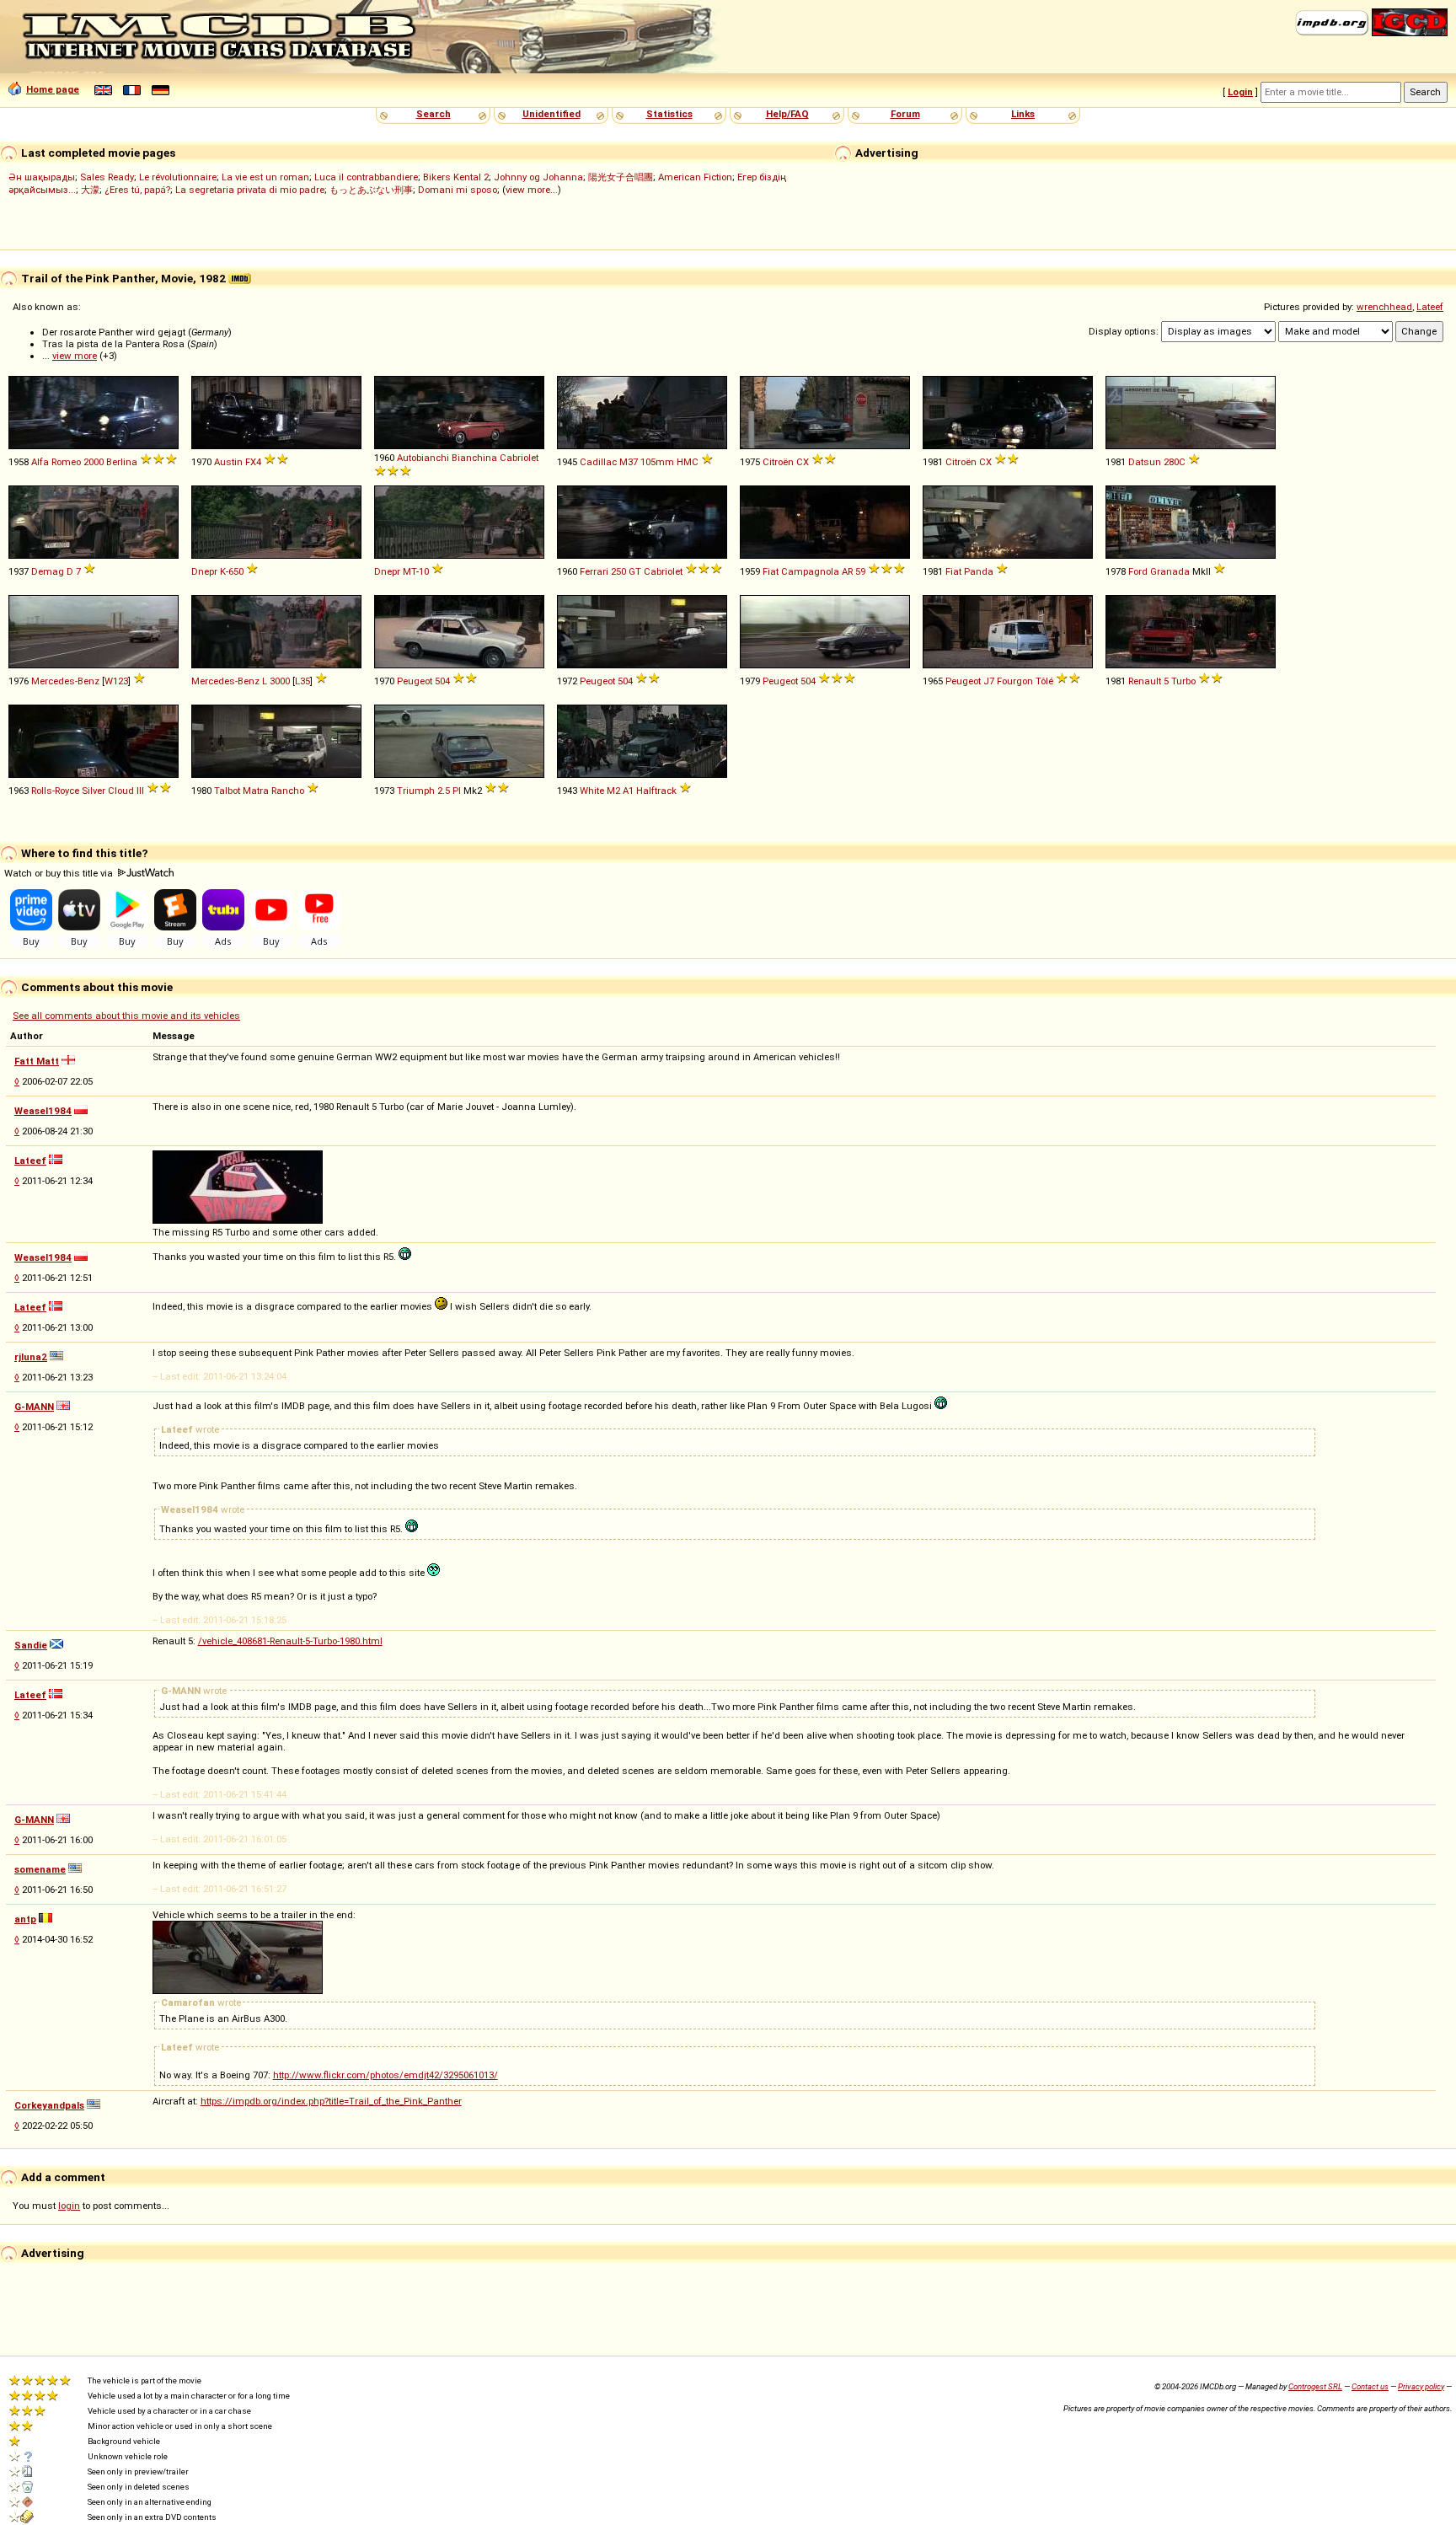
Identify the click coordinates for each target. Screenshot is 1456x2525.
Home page (53, 89)
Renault (1145, 681)
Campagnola (810, 571)
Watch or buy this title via (60, 873)
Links (1023, 114)
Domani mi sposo (458, 190)
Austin (228, 462)
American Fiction (695, 177)
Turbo (1183, 681)
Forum (905, 114)
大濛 (90, 190)
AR (847, 571)
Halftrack (656, 791)
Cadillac (598, 462)
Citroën (778, 462)
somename (40, 1869)
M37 (629, 462)
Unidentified (551, 114)
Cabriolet (519, 458)
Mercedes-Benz (65, 681)
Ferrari (594, 571)
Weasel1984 (43, 1111)
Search (434, 114)
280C (1175, 462)
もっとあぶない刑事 (371, 190)
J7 (989, 681)
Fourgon (1015, 681)
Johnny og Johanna (538, 177)
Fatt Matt (37, 1061)
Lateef (1430, 307)
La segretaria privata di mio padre (250, 190)
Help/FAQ (787, 114)
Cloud (121, 791)
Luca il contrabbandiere (366, 177)
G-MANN (34, 1407)
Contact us (1370, 2386)
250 (618, 571)
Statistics (669, 114)
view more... (532, 190)
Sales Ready (107, 177)
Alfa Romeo (56, 462)
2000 (94, 462)
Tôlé (1044, 681)
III (140, 791)
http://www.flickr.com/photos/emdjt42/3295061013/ (385, 2075)
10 (424, 571)
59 (860, 571)
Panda (979, 571)
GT (635, 571)
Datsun (1145, 462)
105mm (657, 462)
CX (803, 462)
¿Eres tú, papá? (137, 190)
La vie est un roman (265, 177)
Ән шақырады (42, 177)
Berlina (122, 462)
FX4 (253, 462)
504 (442, 681)
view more (75, 356)
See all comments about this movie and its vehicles (126, 1016)
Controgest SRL (1315, 2386)
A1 (628, 791)
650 (236, 571)
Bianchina (474, 458)
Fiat (771, 571)
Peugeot (415, 681)
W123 (116, 681)
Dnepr (204, 571)
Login (1240, 92)
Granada (1170, 571)
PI (457, 791)
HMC (688, 462)
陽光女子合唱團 (621, 177)
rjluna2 (31, 1357)
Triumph (416, 791)
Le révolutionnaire (178, 177)
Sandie (31, 1645)
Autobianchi (423, 458)
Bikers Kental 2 (456, 177)
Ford (1138, 571)
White (592, 791)
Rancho (288, 791)
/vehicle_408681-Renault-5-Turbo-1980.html (290, 1641)
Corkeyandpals (49, 2105)
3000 (280, 681)
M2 (613, 791)
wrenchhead (1384, 307)
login (69, 2206)
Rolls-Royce (55, 791)
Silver (94, 791)
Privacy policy (1421, 2386)
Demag (48, 571)
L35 (302, 681)
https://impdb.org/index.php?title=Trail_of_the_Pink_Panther (331, 2101)
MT (409, 571)
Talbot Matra (241, 791)
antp (25, 1919)
